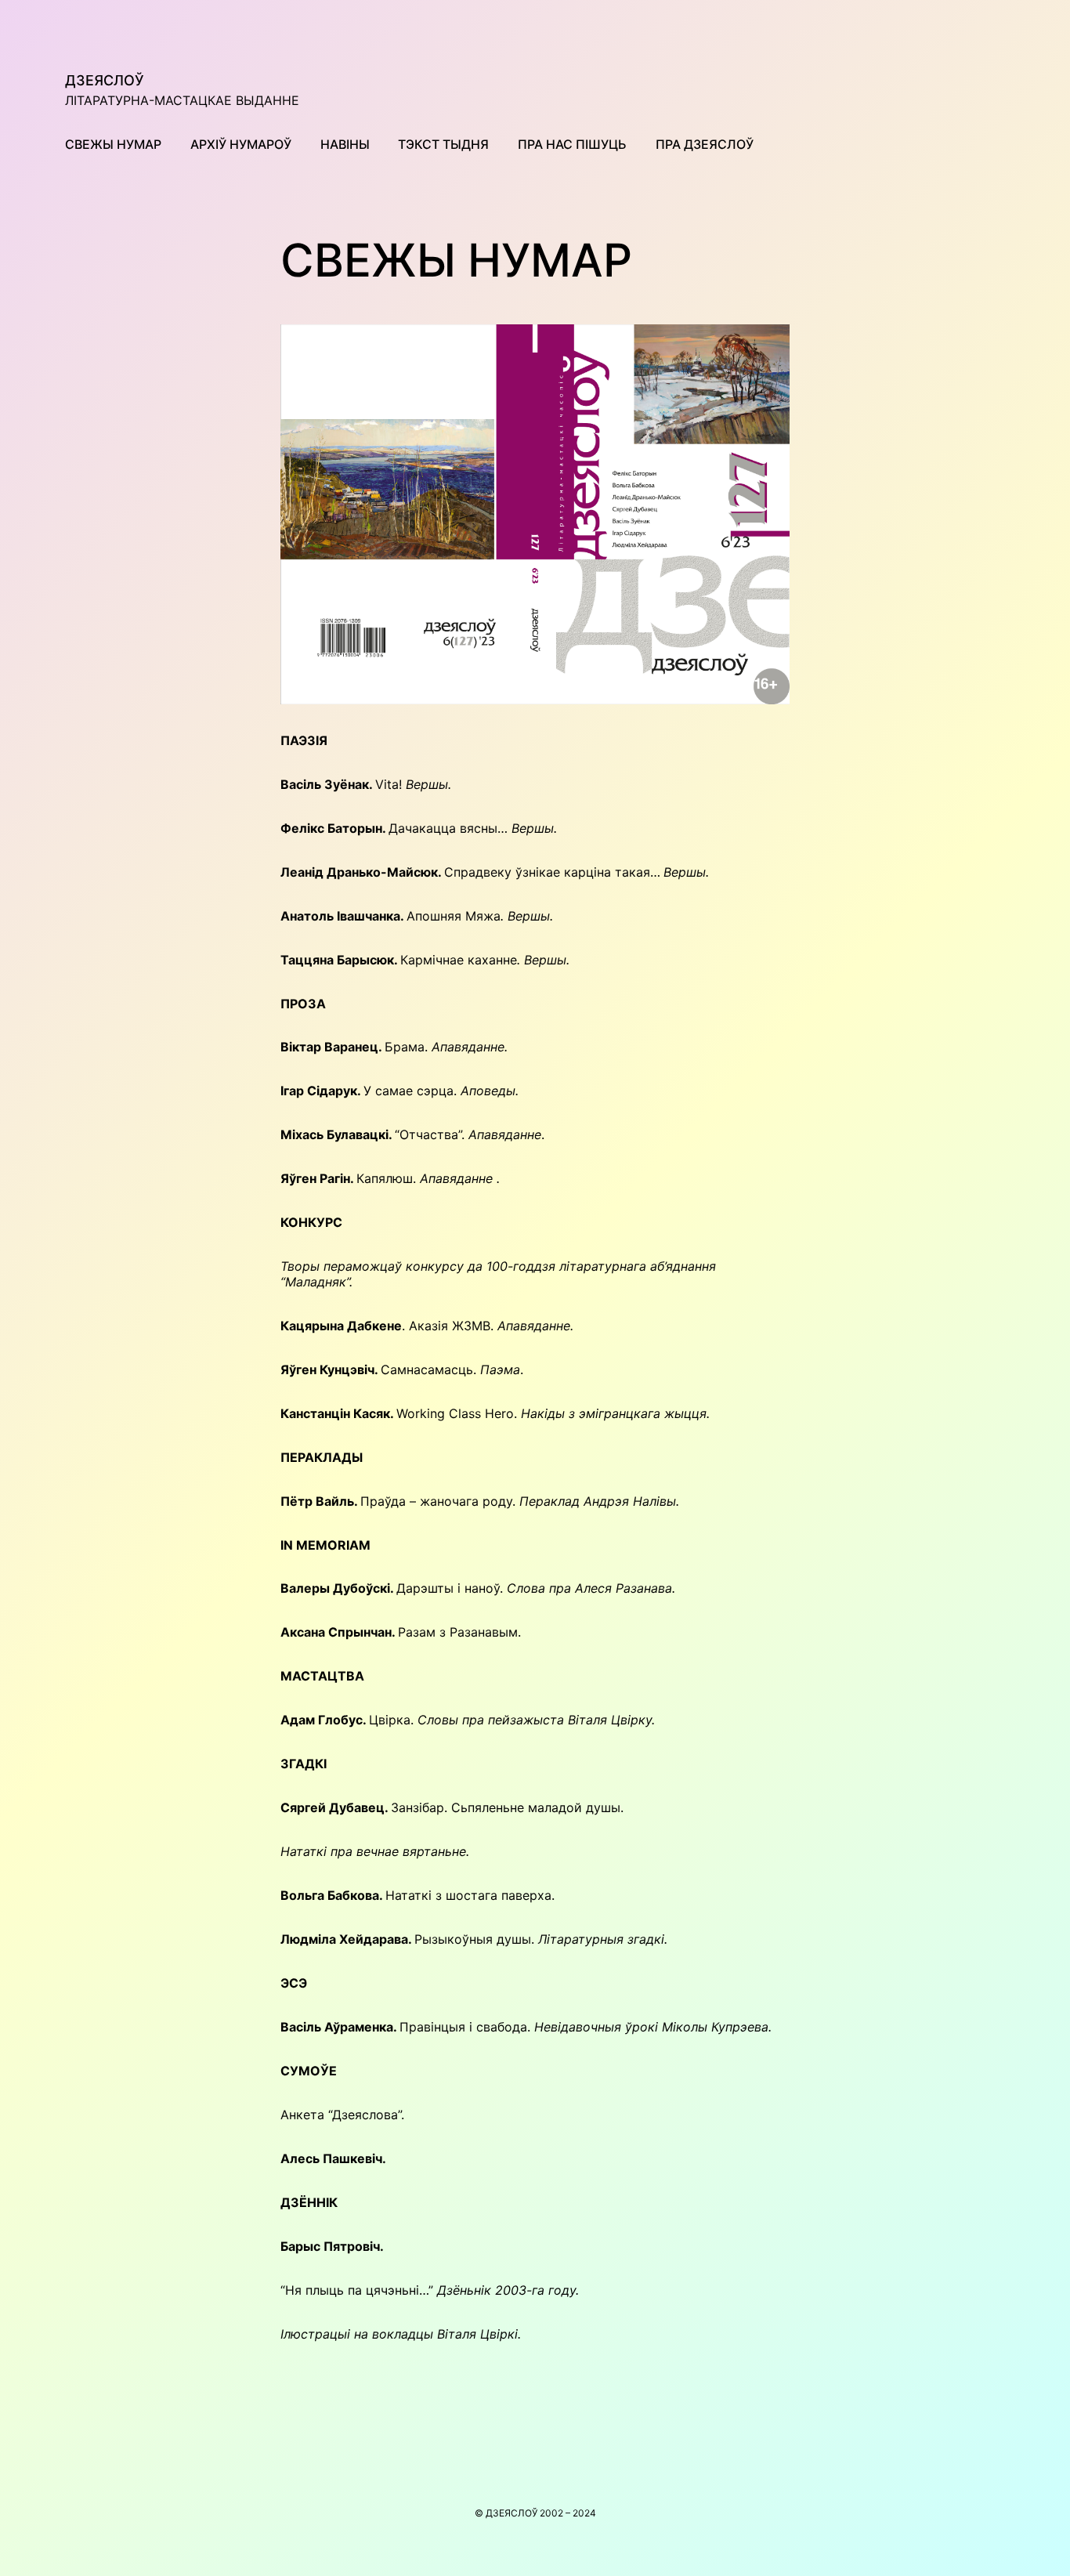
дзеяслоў (105, 80)
